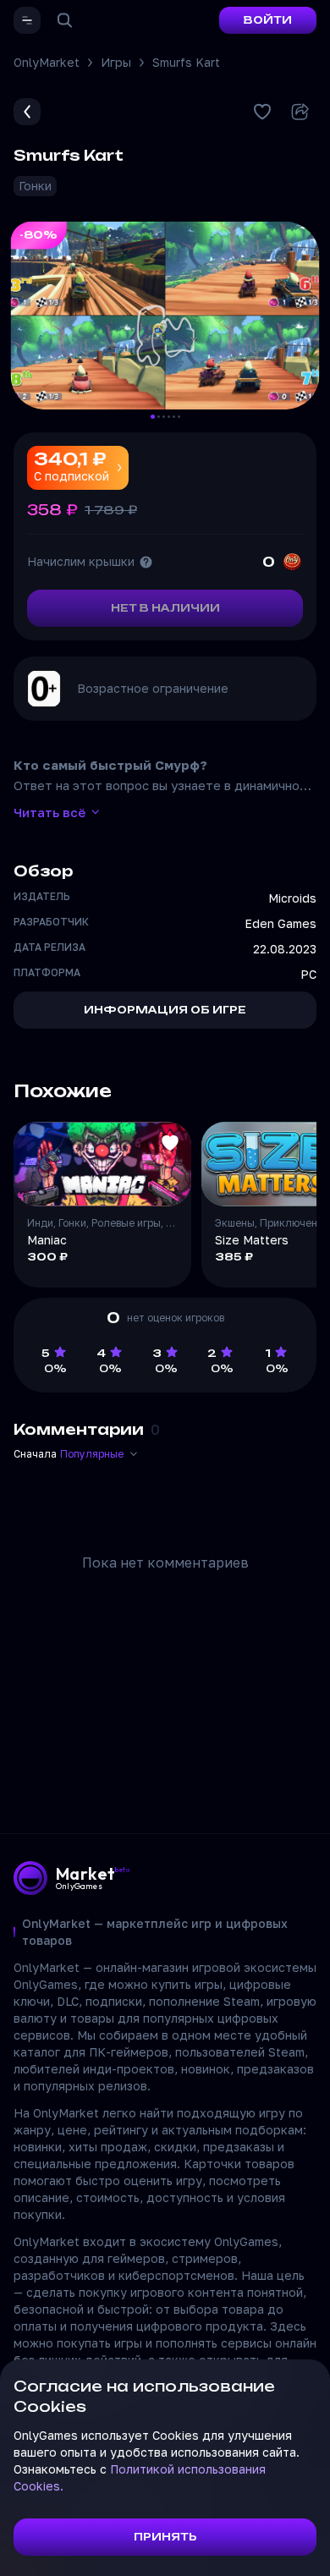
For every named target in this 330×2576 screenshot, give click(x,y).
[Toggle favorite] (170, 1143)
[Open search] (64, 20)
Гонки (35, 186)
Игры (116, 62)
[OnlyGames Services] (27, 20)
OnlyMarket (47, 62)
